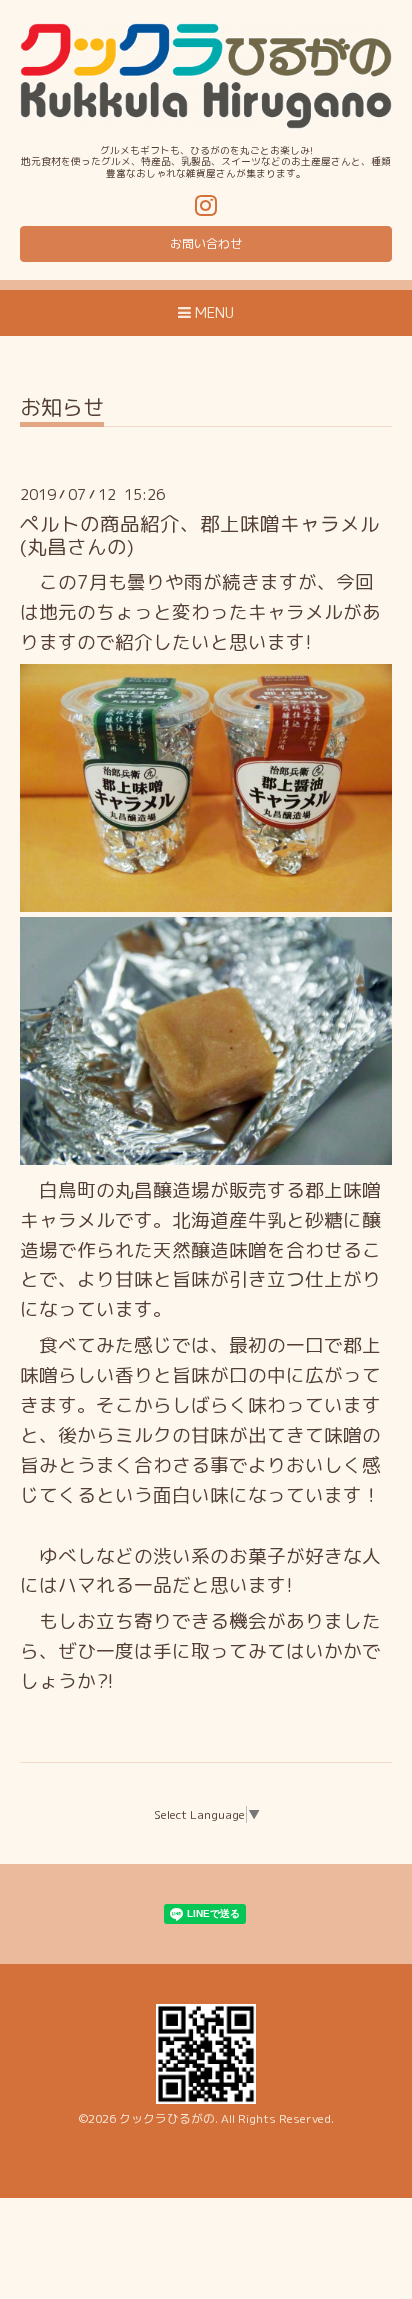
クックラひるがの (167, 2118)
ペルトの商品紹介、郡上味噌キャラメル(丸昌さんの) (200, 535)
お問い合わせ (206, 243)
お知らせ (62, 409)
